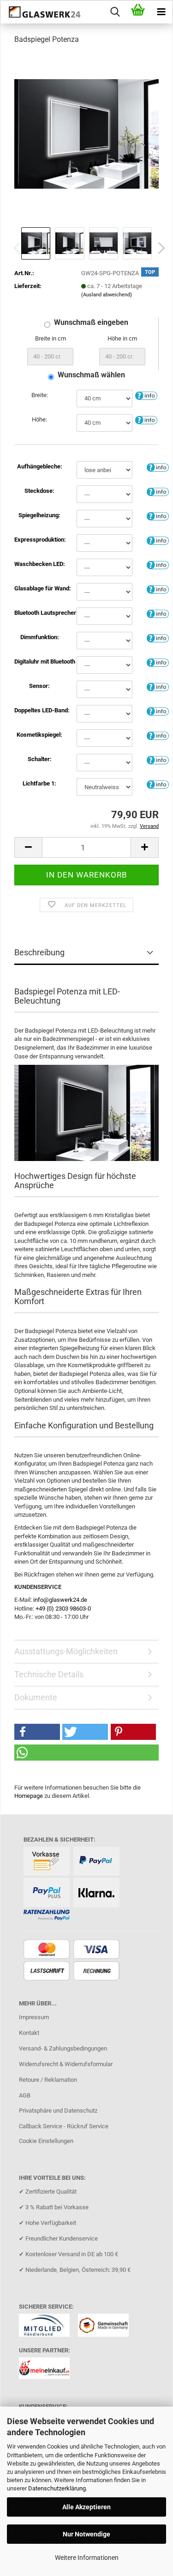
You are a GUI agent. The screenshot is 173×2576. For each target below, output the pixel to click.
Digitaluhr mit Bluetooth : (40, 661)
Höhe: (39, 419)
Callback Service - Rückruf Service (64, 2126)
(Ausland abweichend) (107, 295)
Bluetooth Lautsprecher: (40, 613)
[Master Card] (48, 1950)
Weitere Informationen (87, 2558)
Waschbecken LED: (40, 564)
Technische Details (49, 1674)
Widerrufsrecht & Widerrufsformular (66, 2064)
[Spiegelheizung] (158, 516)
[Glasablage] (158, 589)
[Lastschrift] (48, 1972)
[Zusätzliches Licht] (158, 711)
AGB (25, 2095)
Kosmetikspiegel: (39, 735)
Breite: (40, 395)
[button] (159, 248)
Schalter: (40, 759)
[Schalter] (158, 760)
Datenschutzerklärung (57, 2488)
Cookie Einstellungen (46, 2141)
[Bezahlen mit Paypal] (98, 1862)
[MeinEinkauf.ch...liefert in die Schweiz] (48, 2371)
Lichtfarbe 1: (39, 783)
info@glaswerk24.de (60, 1600)
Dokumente (36, 1697)
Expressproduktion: (40, 540)
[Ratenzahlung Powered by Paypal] (48, 1915)
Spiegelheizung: (39, 515)
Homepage (29, 1796)
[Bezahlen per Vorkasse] (48, 1862)
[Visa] (98, 1950)
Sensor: (39, 686)
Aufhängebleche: (40, 466)
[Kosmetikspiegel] (158, 735)
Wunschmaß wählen (91, 375)
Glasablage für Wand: (40, 588)
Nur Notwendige (86, 2534)
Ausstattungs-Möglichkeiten (66, 1651)
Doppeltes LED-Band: (40, 710)
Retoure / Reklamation (48, 2080)
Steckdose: (39, 491)
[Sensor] (158, 686)
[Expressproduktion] (158, 540)
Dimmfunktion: (40, 637)
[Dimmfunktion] (158, 638)
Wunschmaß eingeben (91, 322)
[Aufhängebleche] (158, 467)
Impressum (34, 2017)
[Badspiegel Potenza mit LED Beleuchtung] (86, 133)
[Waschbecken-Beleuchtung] (158, 564)
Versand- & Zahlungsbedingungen (63, 2048)
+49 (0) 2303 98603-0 (63, 1609)
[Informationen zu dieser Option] (146, 396)
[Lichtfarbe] (158, 784)
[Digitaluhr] (158, 662)
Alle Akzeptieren (86, 2507)
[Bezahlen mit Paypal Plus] (48, 1893)
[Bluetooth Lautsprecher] (158, 613)
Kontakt (29, 2033)
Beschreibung (39, 952)
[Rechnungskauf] (98, 1972)
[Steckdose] (158, 491)
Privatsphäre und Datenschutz (58, 2111)
